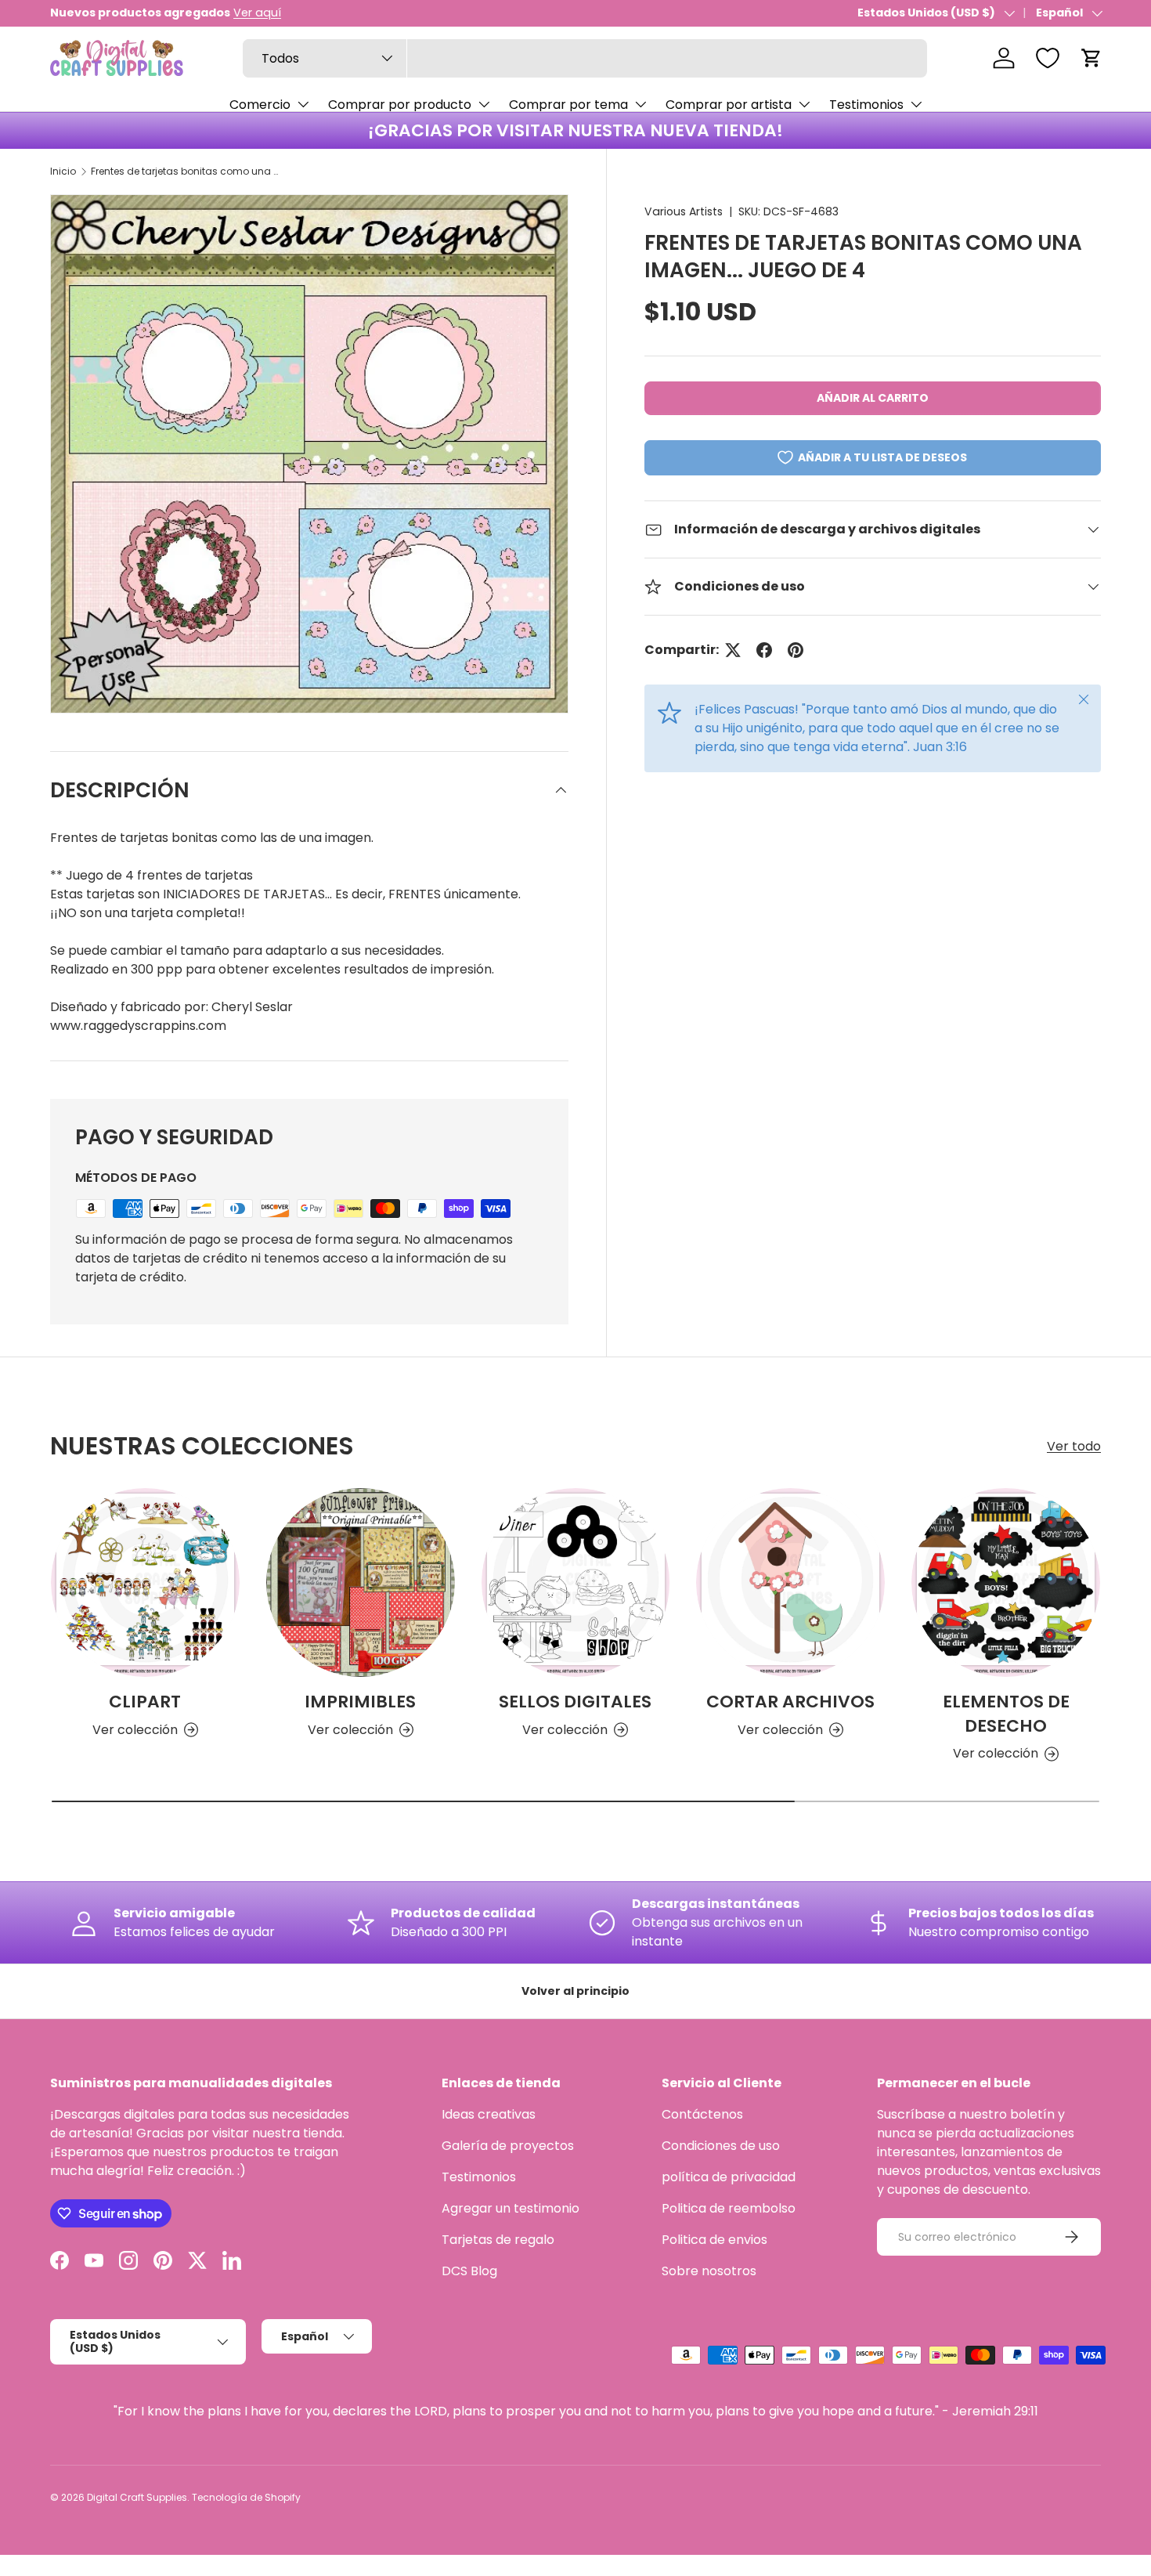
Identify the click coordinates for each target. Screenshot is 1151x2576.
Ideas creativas (489, 2114)
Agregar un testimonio (511, 2208)
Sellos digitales (575, 1702)
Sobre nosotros (709, 2271)
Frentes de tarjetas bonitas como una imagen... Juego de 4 (185, 171)
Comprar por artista (729, 105)
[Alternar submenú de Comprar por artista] (804, 104)
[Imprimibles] (361, 1582)
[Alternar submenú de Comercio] (303, 104)
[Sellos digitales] (576, 1582)
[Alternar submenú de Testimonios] (916, 104)
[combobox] (585, 58)
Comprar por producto (400, 105)
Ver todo (1074, 1446)
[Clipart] (145, 1582)
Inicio (63, 171)
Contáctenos (702, 2114)
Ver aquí (257, 13)
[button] (1091, 58)
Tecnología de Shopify (246, 2497)
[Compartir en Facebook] (764, 650)
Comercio (260, 105)
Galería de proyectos (508, 2146)
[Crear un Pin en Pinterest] (796, 650)
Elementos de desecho (1006, 1714)
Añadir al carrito (873, 398)
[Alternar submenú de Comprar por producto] (484, 104)
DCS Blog (469, 2271)
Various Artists (684, 211)
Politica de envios (714, 2240)
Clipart (145, 1702)
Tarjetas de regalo (498, 2240)
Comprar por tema (568, 105)
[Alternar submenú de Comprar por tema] (640, 104)
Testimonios (866, 105)
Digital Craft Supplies (137, 2497)
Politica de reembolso (729, 2208)
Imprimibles (360, 1702)
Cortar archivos (790, 1702)
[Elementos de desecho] (1006, 1582)
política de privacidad (729, 2177)
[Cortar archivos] (790, 1582)
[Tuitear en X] (733, 650)
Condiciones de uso (721, 2146)
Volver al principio (575, 1991)
